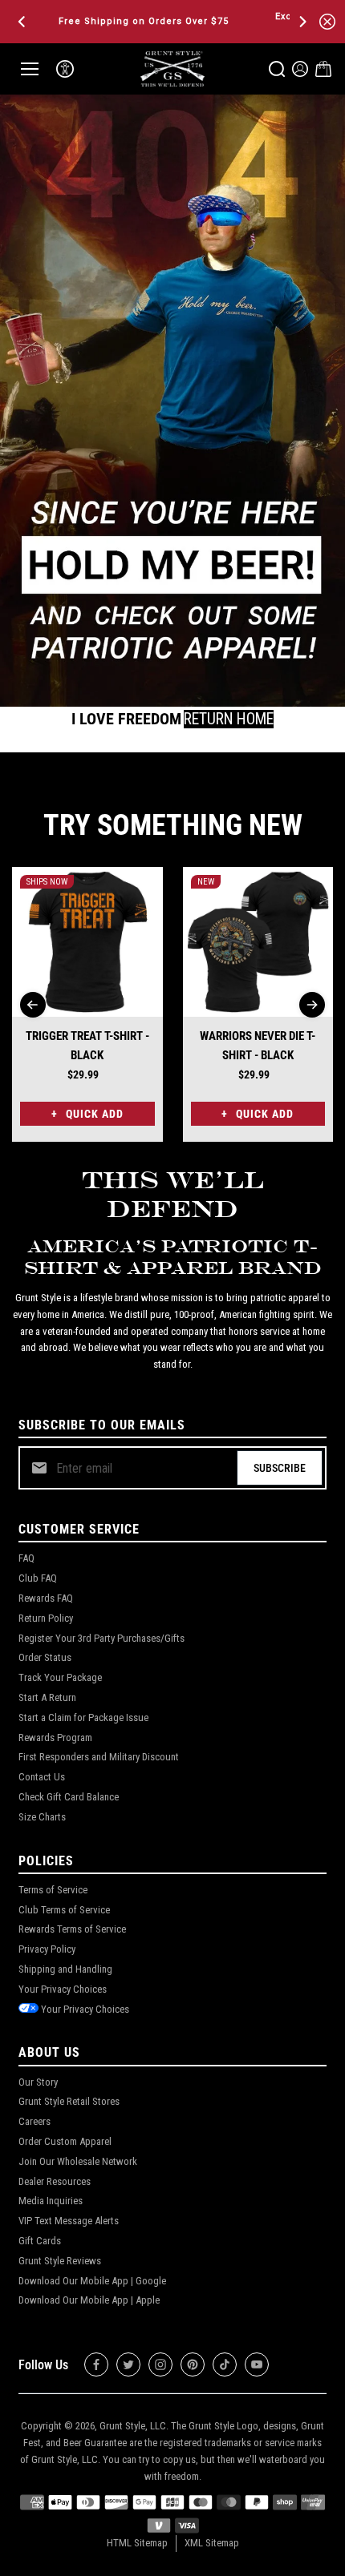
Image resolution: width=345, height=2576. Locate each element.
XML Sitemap (212, 2543)
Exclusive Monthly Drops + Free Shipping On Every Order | (162, 21)
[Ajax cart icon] (323, 69)
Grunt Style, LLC (133, 2426)
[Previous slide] (33, 1005)
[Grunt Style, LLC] (172, 69)
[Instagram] (160, 2364)
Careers (34, 2121)
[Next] (302, 22)
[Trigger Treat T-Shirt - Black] (87, 942)
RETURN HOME (229, 719)
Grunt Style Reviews (60, 2261)
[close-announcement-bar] (327, 22)
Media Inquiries (51, 2201)
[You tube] (257, 2364)
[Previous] (23, 22)
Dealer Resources (55, 2181)
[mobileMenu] (30, 69)
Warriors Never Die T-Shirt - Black (258, 1046)
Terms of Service (53, 1890)
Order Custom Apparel (65, 2141)
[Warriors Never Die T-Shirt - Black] (258, 942)
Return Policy (46, 1618)
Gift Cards (40, 2241)
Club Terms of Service (64, 1910)
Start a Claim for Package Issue (83, 1717)
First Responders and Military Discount (99, 1757)
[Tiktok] (225, 2364)
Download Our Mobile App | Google (92, 2281)
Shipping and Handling (65, 1969)
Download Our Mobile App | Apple (89, 2300)
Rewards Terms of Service (72, 1929)
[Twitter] (128, 2364)
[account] (300, 69)
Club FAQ (38, 1578)
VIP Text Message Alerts (69, 2221)
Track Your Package (60, 1677)
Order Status (45, 1657)
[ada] (65, 69)
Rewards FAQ (46, 1598)
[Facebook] (96, 2364)
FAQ (26, 1558)
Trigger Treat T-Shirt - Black (87, 1046)
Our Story (38, 2082)
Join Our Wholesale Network (78, 2161)
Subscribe (280, 1468)
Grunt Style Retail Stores (69, 2101)
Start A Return (47, 1697)
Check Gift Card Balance (69, 1797)
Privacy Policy (47, 1949)
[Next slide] (312, 1005)
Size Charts (42, 1817)
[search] (277, 69)
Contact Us (42, 1777)
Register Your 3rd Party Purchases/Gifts (101, 1638)
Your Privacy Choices (63, 1989)
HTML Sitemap (137, 2543)
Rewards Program (55, 1737)
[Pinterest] (193, 2364)
